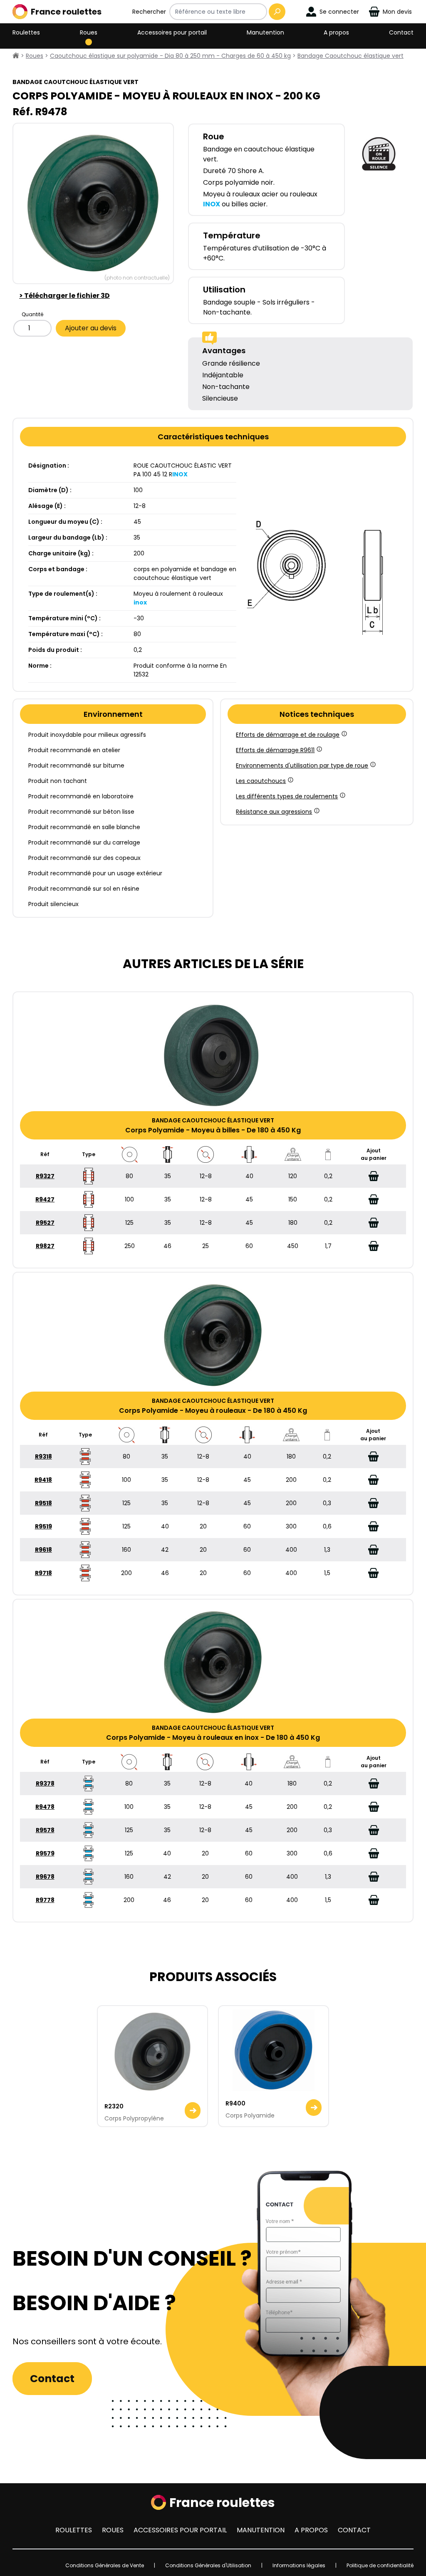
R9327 (45, 1176)
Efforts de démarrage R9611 (275, 750)
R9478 (45, 1807)
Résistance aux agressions (274, 812)
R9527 (45, 1223)
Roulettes (26, 32)
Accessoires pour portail (172, 32)
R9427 (45, 1199)
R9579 (45, 1853)
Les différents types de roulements (287, 796)
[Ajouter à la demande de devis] (374, 1176)
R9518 (43, 1503)
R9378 (45, 1783)
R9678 (45, 1877)
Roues (89, 32)
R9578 (45, 1830)
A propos (336, 32)
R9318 (43, 1456)
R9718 (43, 1573)
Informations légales (299, 2565)
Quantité (32, 314)
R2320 (114, 2106)
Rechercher (149, 12)
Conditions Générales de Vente (105, 2565)
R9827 (45, 1246)
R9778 (45, 1900)
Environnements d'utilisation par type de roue (302, 765)
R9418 (43, 1480)
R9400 (235, 2103)
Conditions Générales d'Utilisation (208, 2565)
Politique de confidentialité (380, 2565)
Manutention (265, 32)
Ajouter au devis (91, 328)
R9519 (43, 1526)
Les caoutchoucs (261, 781)
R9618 (43, 1550)
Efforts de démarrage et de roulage (288, 735)
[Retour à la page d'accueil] (16, 56)
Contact (401, 32)
